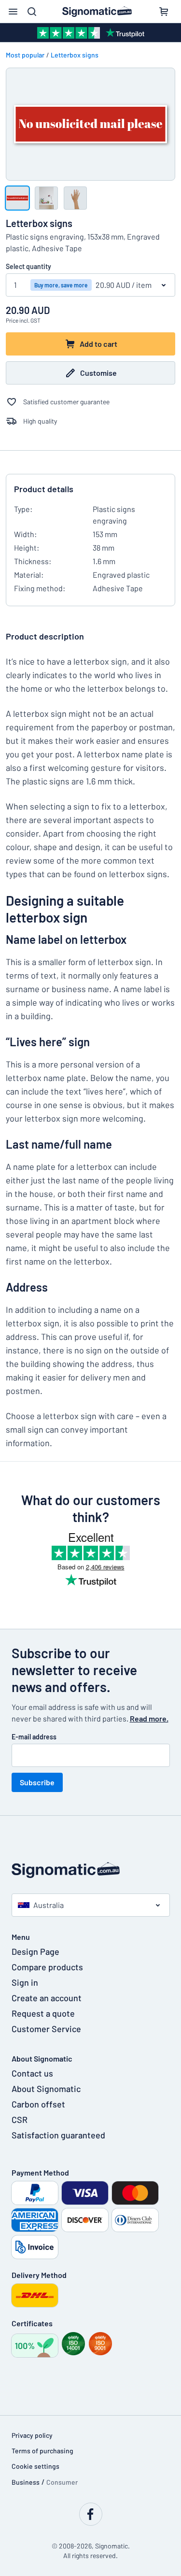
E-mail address (34, 1737)
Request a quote (43, 2013)
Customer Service (46, 2029)
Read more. (149, 1718)
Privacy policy (32, 2435)
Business (26, 2482)
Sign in (25, 1982)
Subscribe (37, 1782)
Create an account (47, 1998)
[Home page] (91, 1870)
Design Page (35, 1951)
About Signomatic (46, 2089)
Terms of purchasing (42, 2451)
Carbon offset (38, 2104)
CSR (20, 2120)
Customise (98, 373)
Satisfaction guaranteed (58, 2135)
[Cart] (164, 12)
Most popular (25, 55)
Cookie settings (35, 2466)
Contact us (32, 2073)
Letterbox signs (75, 55)
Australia (49, 1905)
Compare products (47, 1967)
